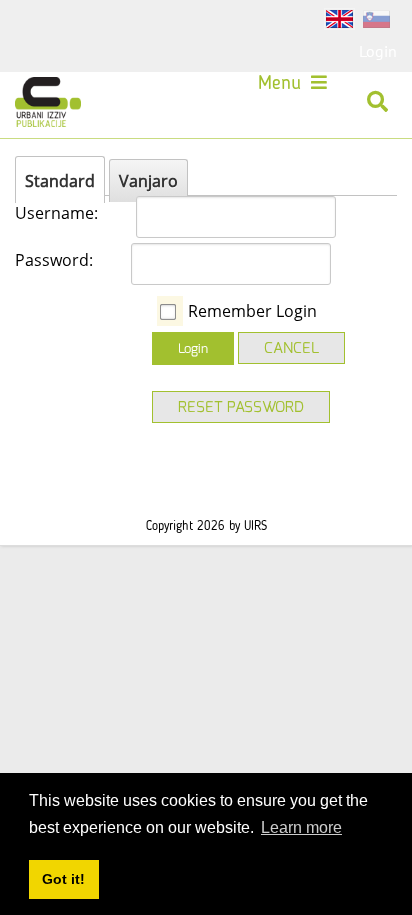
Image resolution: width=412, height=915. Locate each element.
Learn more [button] (301, 827)
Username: (56, 213)
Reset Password (241, 407)
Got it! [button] (63, 879)
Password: (54, 260)
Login (378, 51)
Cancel (291, 348)
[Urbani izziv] (48, 102)
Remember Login (252, 311)
